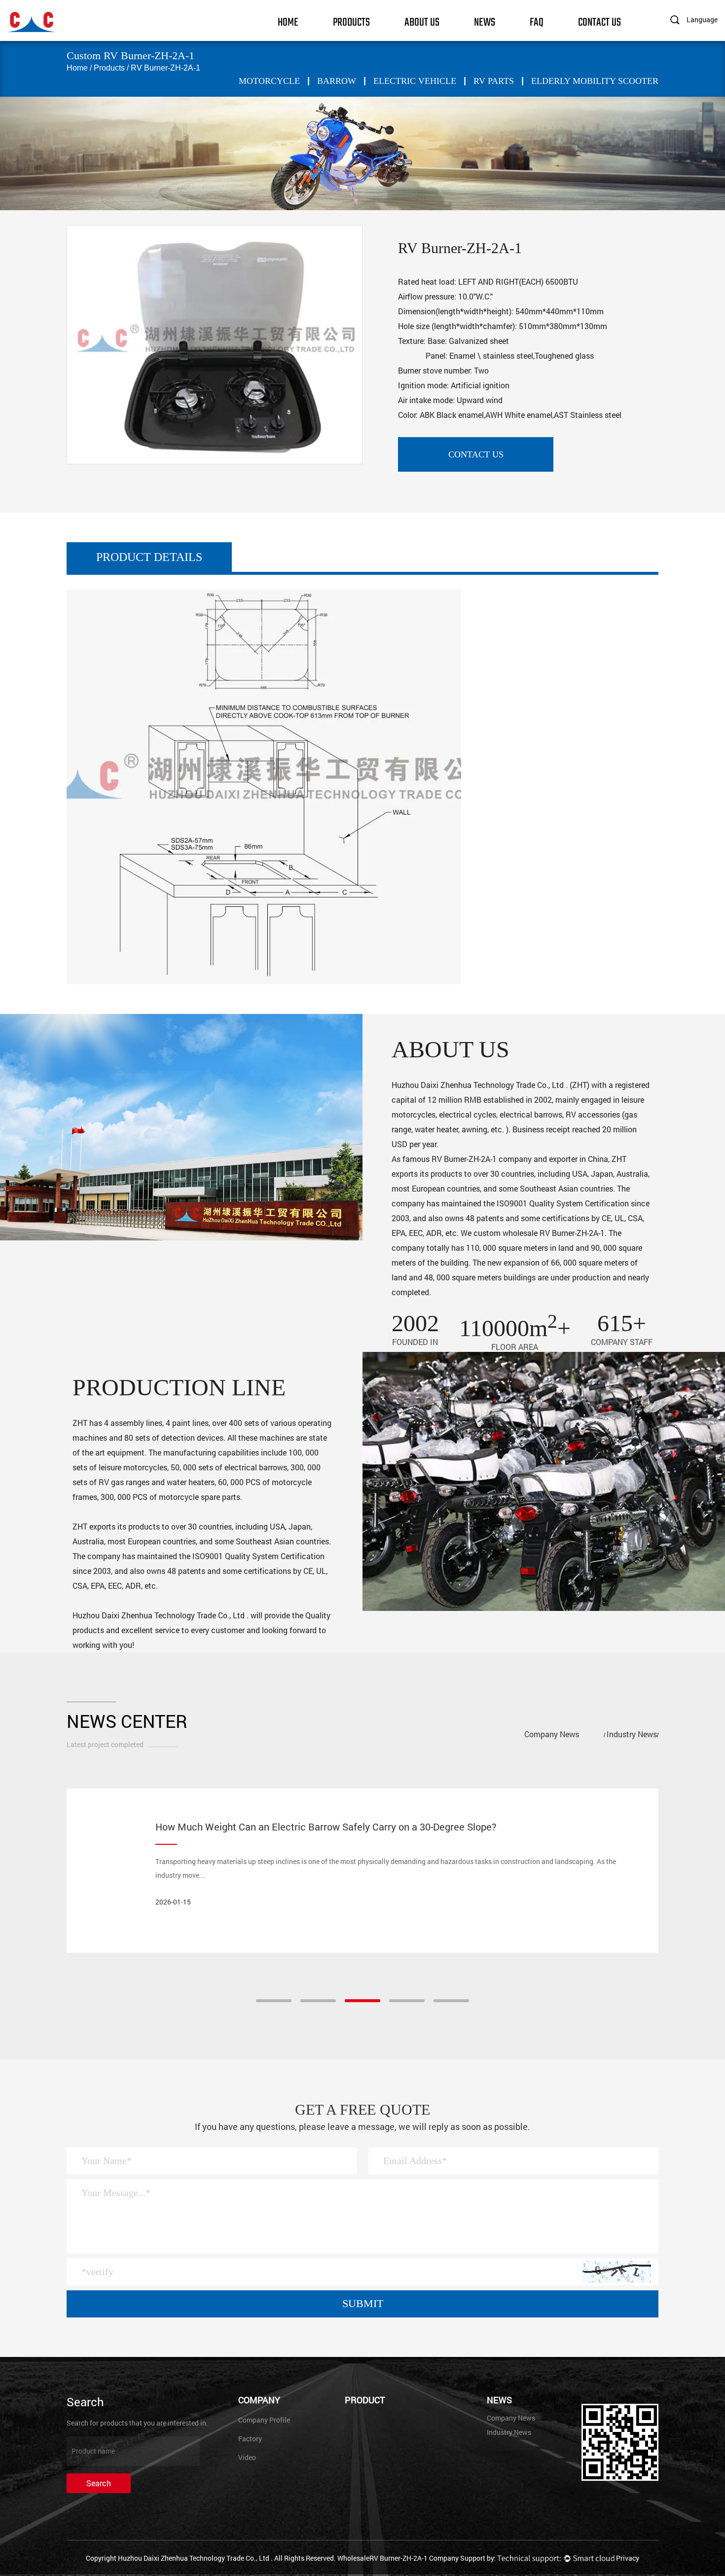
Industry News (632, 1734)
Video (247, 2457)
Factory (250, 2439)
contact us (476, 454)
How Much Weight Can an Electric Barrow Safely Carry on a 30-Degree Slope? (326, 1827)
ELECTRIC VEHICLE (415, 81)
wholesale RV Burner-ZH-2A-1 (554, 1233)
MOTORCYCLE (269, 81)
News (485, 21)
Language (702, 19)
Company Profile (264, 2420)
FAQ (537, 21)
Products (351, 21)
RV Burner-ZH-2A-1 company (482, 1159)
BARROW (337, 81)
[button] (274, 2001)
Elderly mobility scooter (595, 81)
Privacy (628, 2558)
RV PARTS (494, 81)
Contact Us (599, 21)
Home (288, 21)
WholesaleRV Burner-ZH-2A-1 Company (398, 2558)
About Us (422, 21)
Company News (552, 1734)
